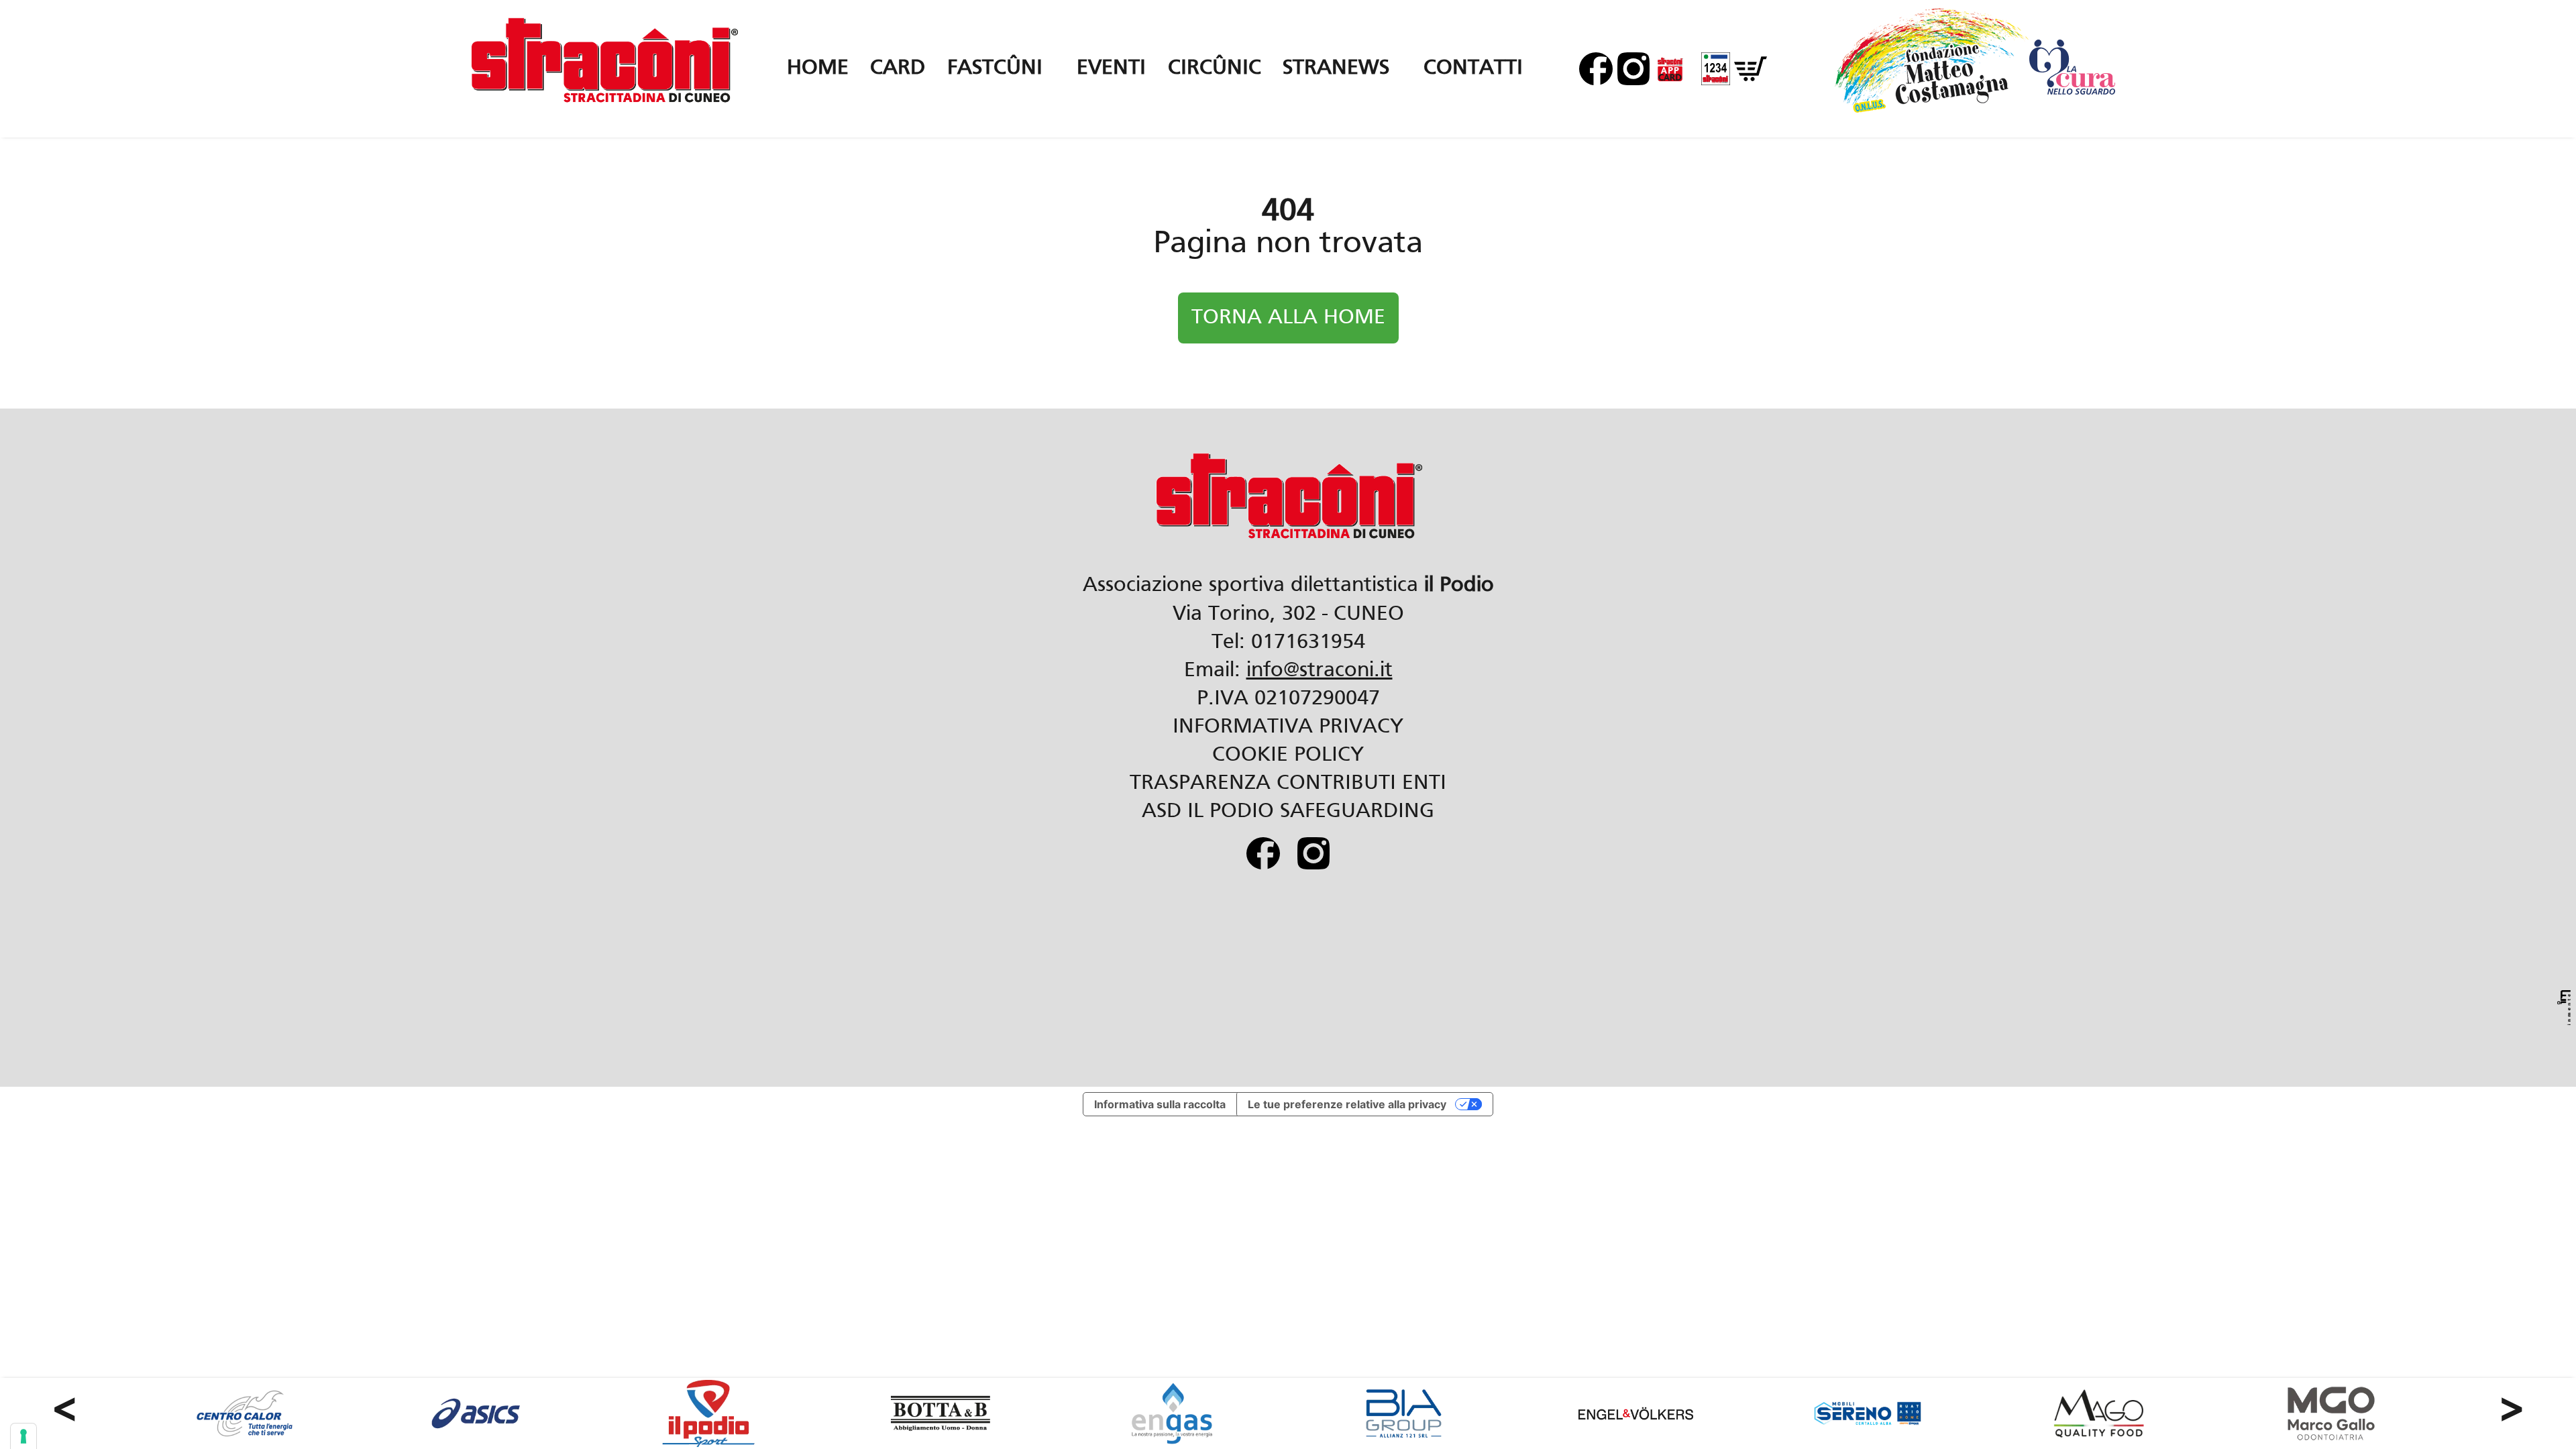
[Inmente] (2564, 1008)
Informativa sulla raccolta (1160, 1104)
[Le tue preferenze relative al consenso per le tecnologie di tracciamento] (23, 1436)
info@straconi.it (1320, 671)
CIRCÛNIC (1215, 68)
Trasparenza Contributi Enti (1288, 784)
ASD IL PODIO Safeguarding (1288, 812)
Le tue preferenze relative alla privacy (1347, 1104)
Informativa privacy (1288, 727)
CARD (898, 68)
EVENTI (1111, 68)
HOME (818, 68)
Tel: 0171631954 (1288, 643)
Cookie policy (1288, 755)
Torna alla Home (1288, 318)
